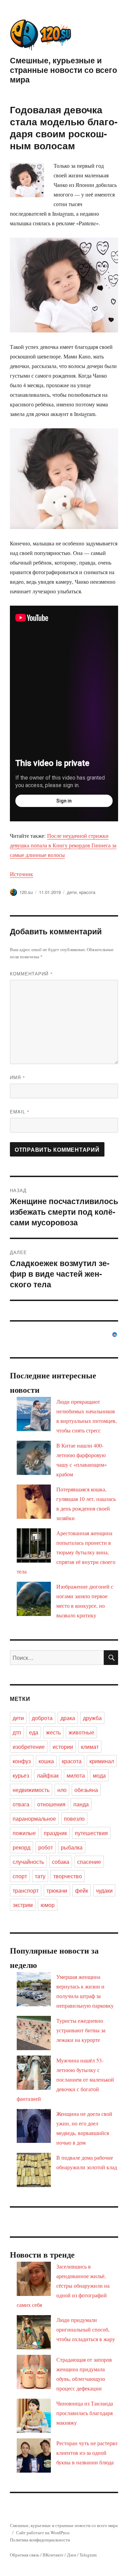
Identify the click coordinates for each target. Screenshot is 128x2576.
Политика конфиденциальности (40, 2540)
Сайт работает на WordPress (43, 2533)
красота (87, 892)
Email (20, 1112)
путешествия (91, 1833)
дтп (17, 1732)
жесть (53, 1732)
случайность (28, 1862)
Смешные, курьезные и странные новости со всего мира (63, 70)
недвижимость (31, 1790)
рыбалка (72, 1847)
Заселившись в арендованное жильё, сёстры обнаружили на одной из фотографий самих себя (63, 2285)
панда (81, 1804)
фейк (82, 1890)
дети (72, 892)
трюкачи (57, 1890)
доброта (42, 1718)
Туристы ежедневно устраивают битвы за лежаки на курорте (81, 2030)
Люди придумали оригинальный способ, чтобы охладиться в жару (86, 2329)
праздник (55, 1833)
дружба (92, 1718)
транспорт (26, 1890)
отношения (51, 1804)
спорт (20, 1876)
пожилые (24, 1833)
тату (40, 1876)
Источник (22, 874)
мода (99, 1775)
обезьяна (86, 1790)
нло (62, 1790)
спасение (89, 1862)
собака (61, 1862)
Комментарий (31, 974)
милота (76, 1775)
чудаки (104, 1890)
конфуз (22, 1761)
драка (68, 1718)
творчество (68, 1876)
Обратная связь (25, 2555)
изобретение (29, 1747)
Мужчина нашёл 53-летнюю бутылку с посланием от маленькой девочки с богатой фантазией (65, 2079)
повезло (74, 1819)
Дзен (72, 2555)
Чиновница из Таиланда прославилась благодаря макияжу (85, 2413)
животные (81, 1732)
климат (90, 1747)
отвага (21, 1804)
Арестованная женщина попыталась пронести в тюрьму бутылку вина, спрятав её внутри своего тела (66, 1552)
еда (34, 1732)
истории (63, 1747)
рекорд (22, 1847)
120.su (26, 892)
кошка (46, 1761)
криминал (102, 1761)
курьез (21, 1775)
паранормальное (34, 1819)
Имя (18, 1077)
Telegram (88, 2555)
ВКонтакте (53, 2555)
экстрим (23, 1905)
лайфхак (48, 1775)
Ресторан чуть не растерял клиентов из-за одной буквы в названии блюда (87, 2453)
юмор (48, 1905)
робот (46, 1847)
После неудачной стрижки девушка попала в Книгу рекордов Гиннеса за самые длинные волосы (63, 845)
